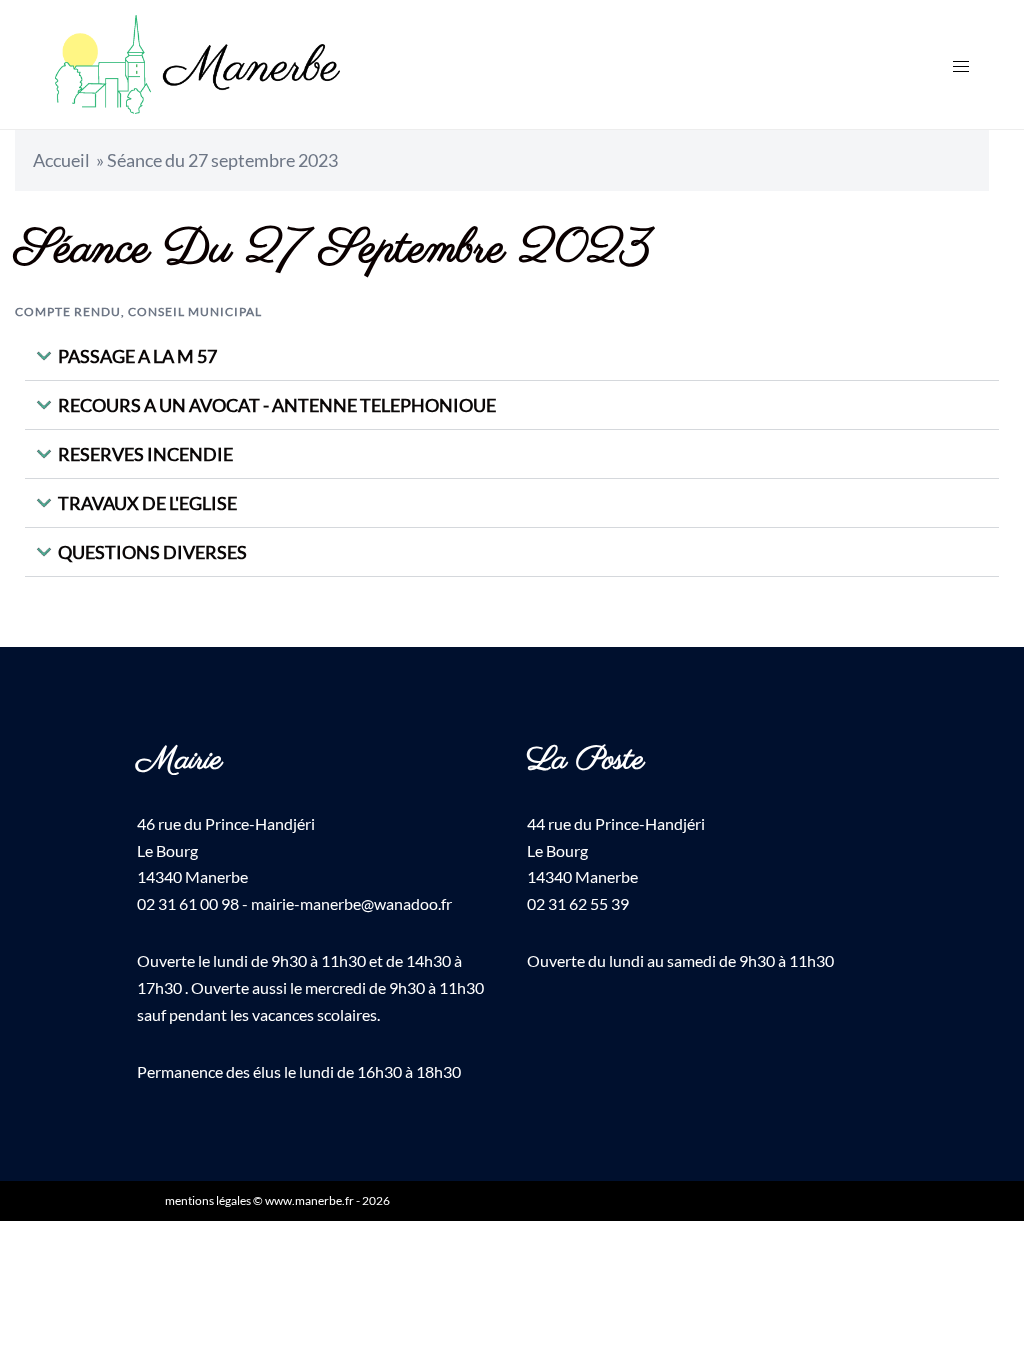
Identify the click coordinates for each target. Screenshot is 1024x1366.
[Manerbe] (197, 62)
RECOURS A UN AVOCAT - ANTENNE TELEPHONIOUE (277, 405)
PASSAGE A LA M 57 (137, 356)
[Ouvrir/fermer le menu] (961, 65)
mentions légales (208, 1200)
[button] (512, 356)
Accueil (61, 160)
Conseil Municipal (195, 311)
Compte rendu (68, 311)
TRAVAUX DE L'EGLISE (147, 503)
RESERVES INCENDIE (145, 454)
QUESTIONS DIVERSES (152, 552)
